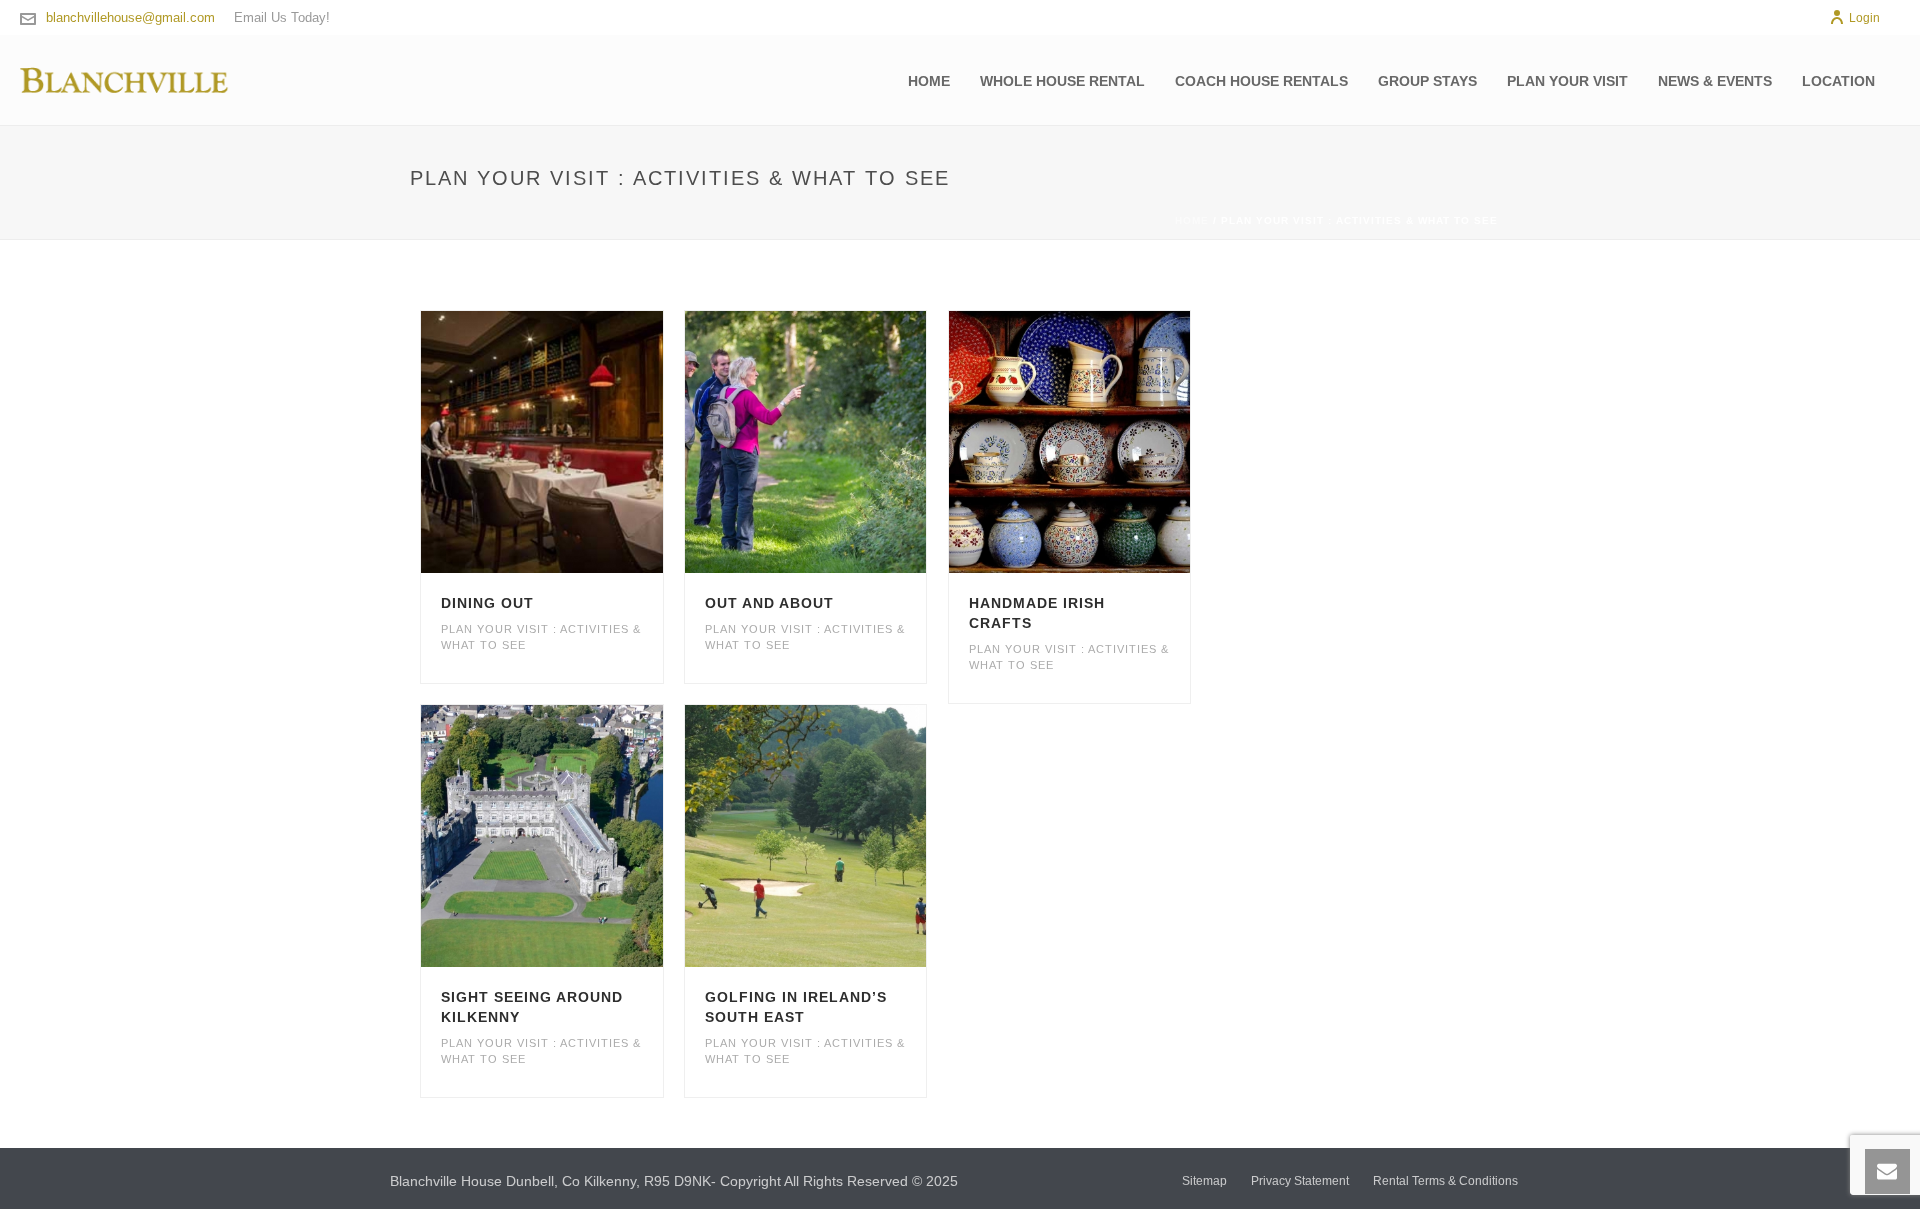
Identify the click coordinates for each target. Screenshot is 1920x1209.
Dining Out (487, 603)
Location (1838, 81)
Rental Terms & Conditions (1445, 1181)
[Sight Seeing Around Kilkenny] (578, 836)
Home (929, 81)
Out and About (769, 603)
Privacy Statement (1300, 1181)
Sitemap (1204, 1181)
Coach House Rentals (1261, 81)
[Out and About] (842, 442)
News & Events (1715, 81)
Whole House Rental (1062, 81)
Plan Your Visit (1567, 81)
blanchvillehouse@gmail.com (130, 17)
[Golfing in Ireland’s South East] (842, 836)
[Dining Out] (578, 442)
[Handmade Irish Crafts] (1105, 442)
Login (1864, 18)
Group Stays (1427, 81)
